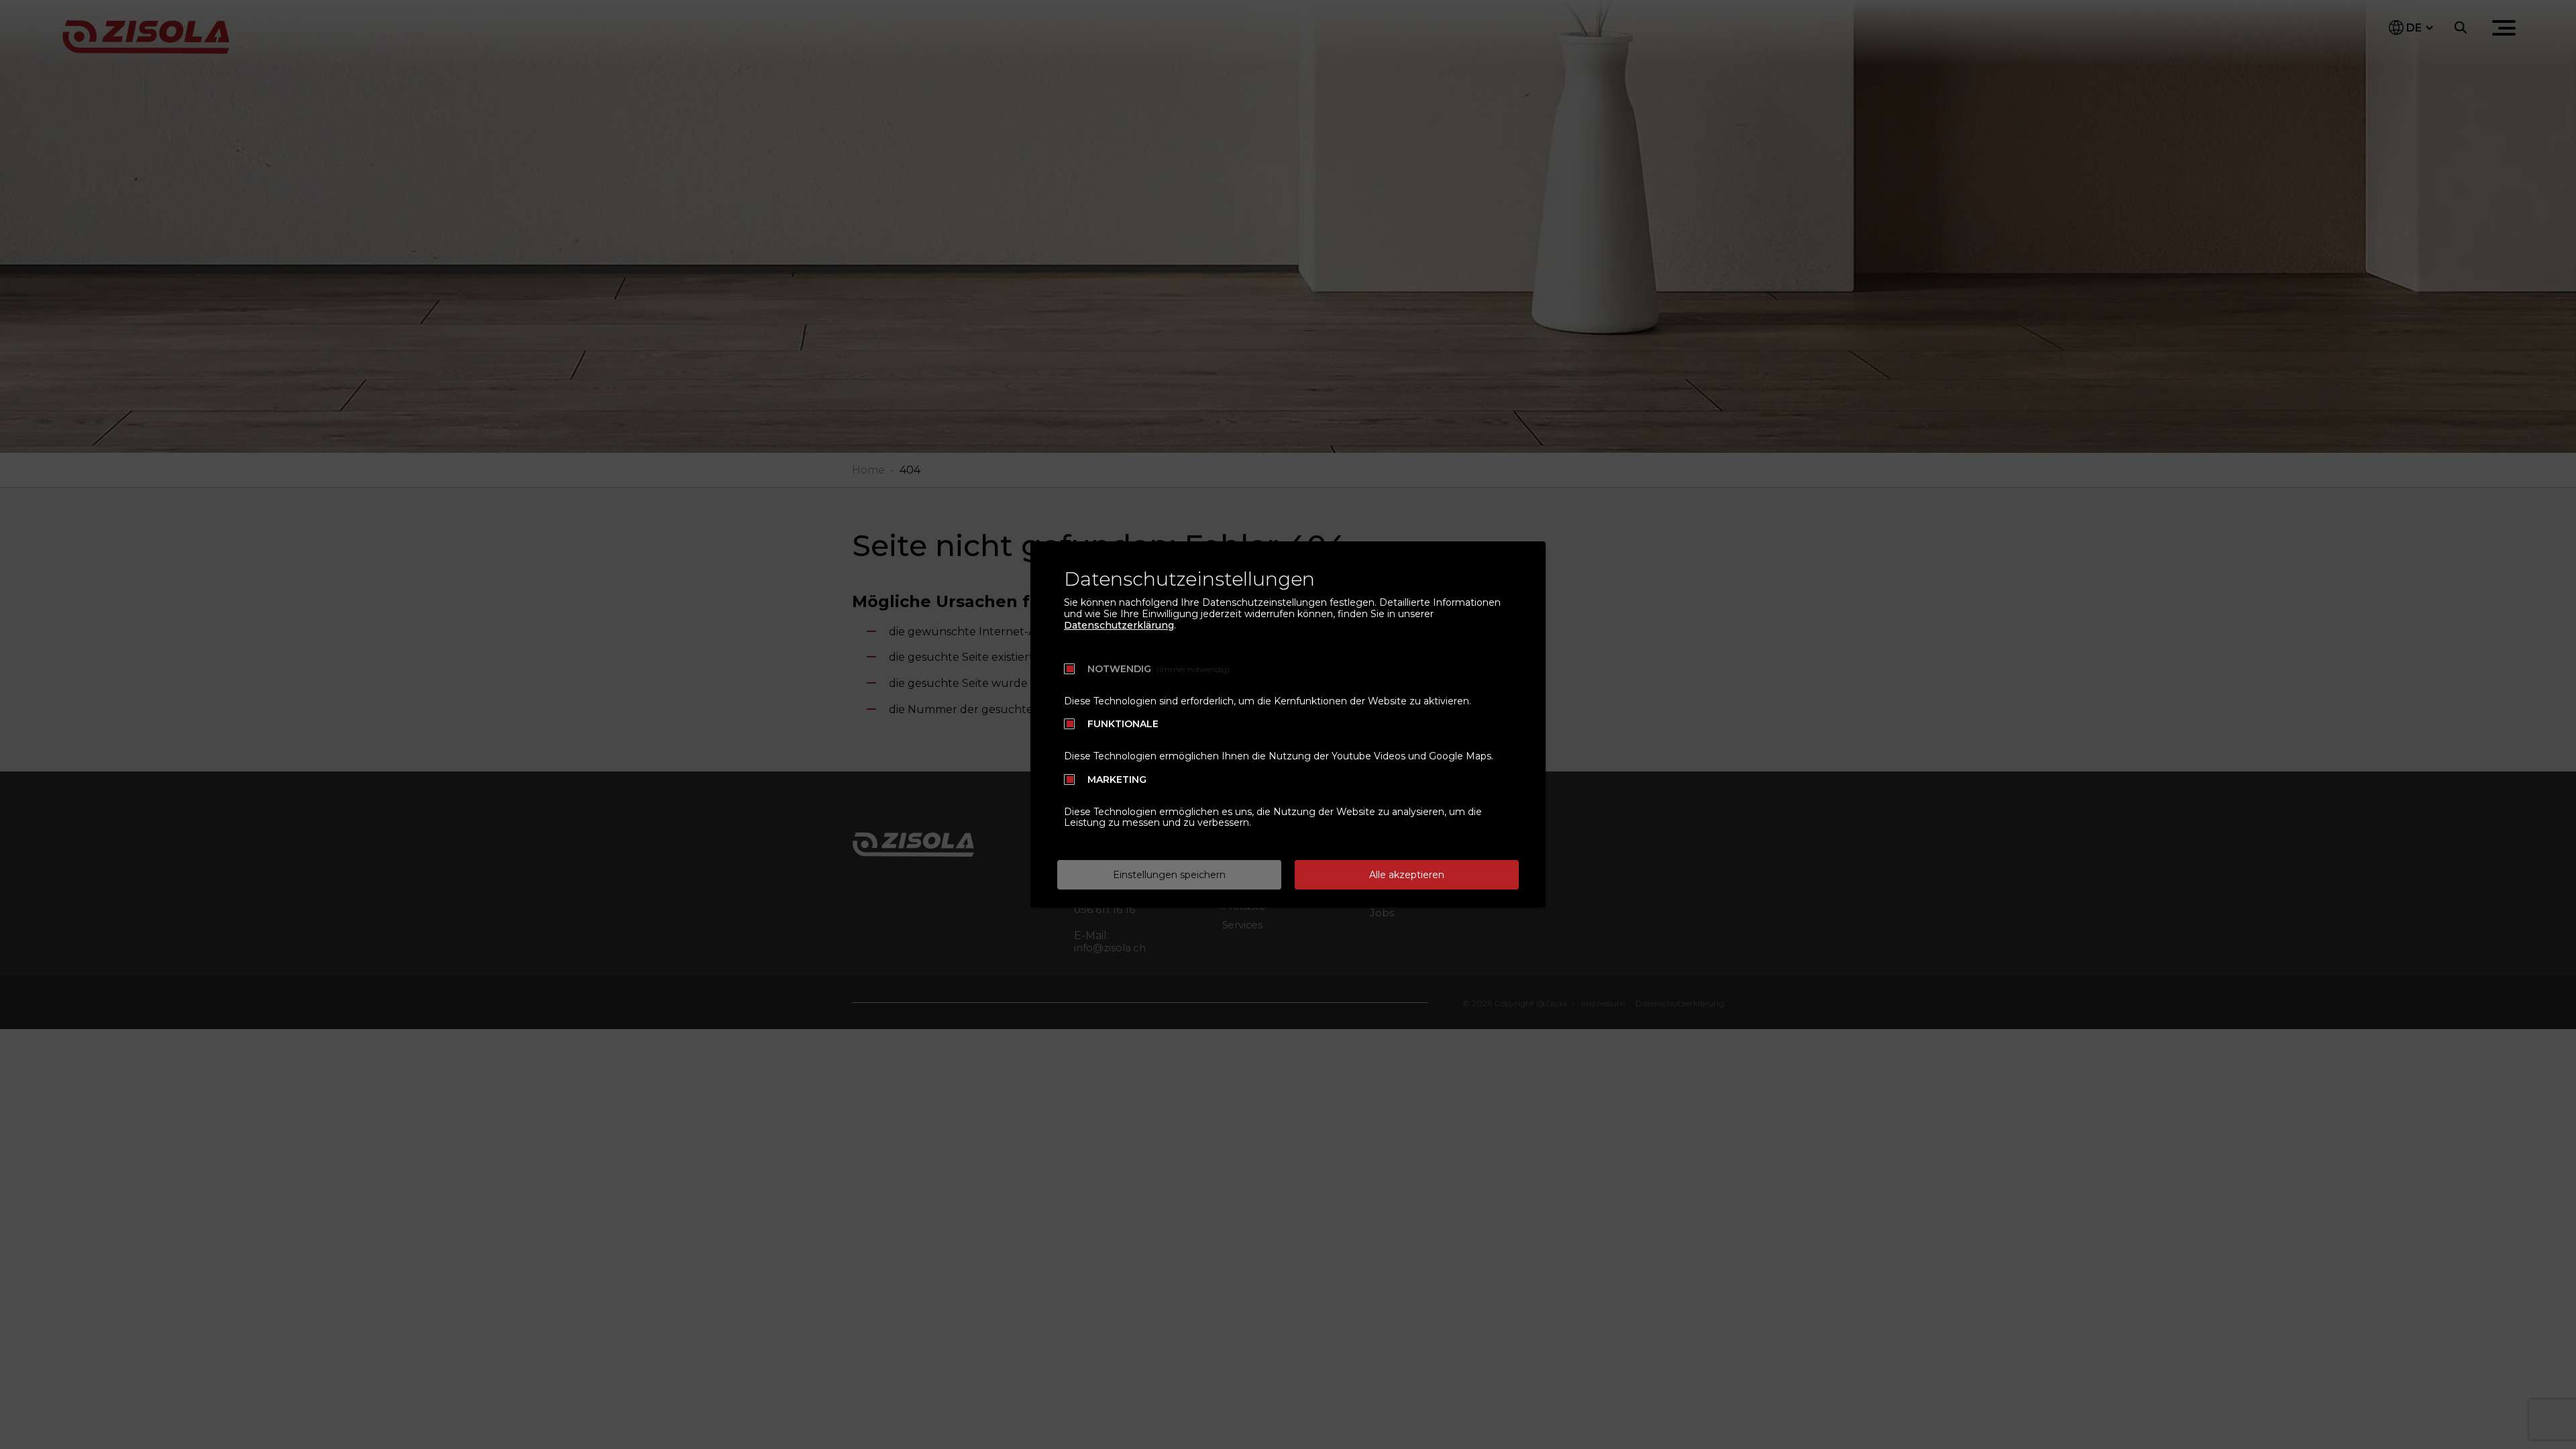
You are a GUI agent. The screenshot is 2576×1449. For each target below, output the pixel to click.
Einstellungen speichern (1169, 875)
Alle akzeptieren (1407, 875)
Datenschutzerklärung (1119, 625)
